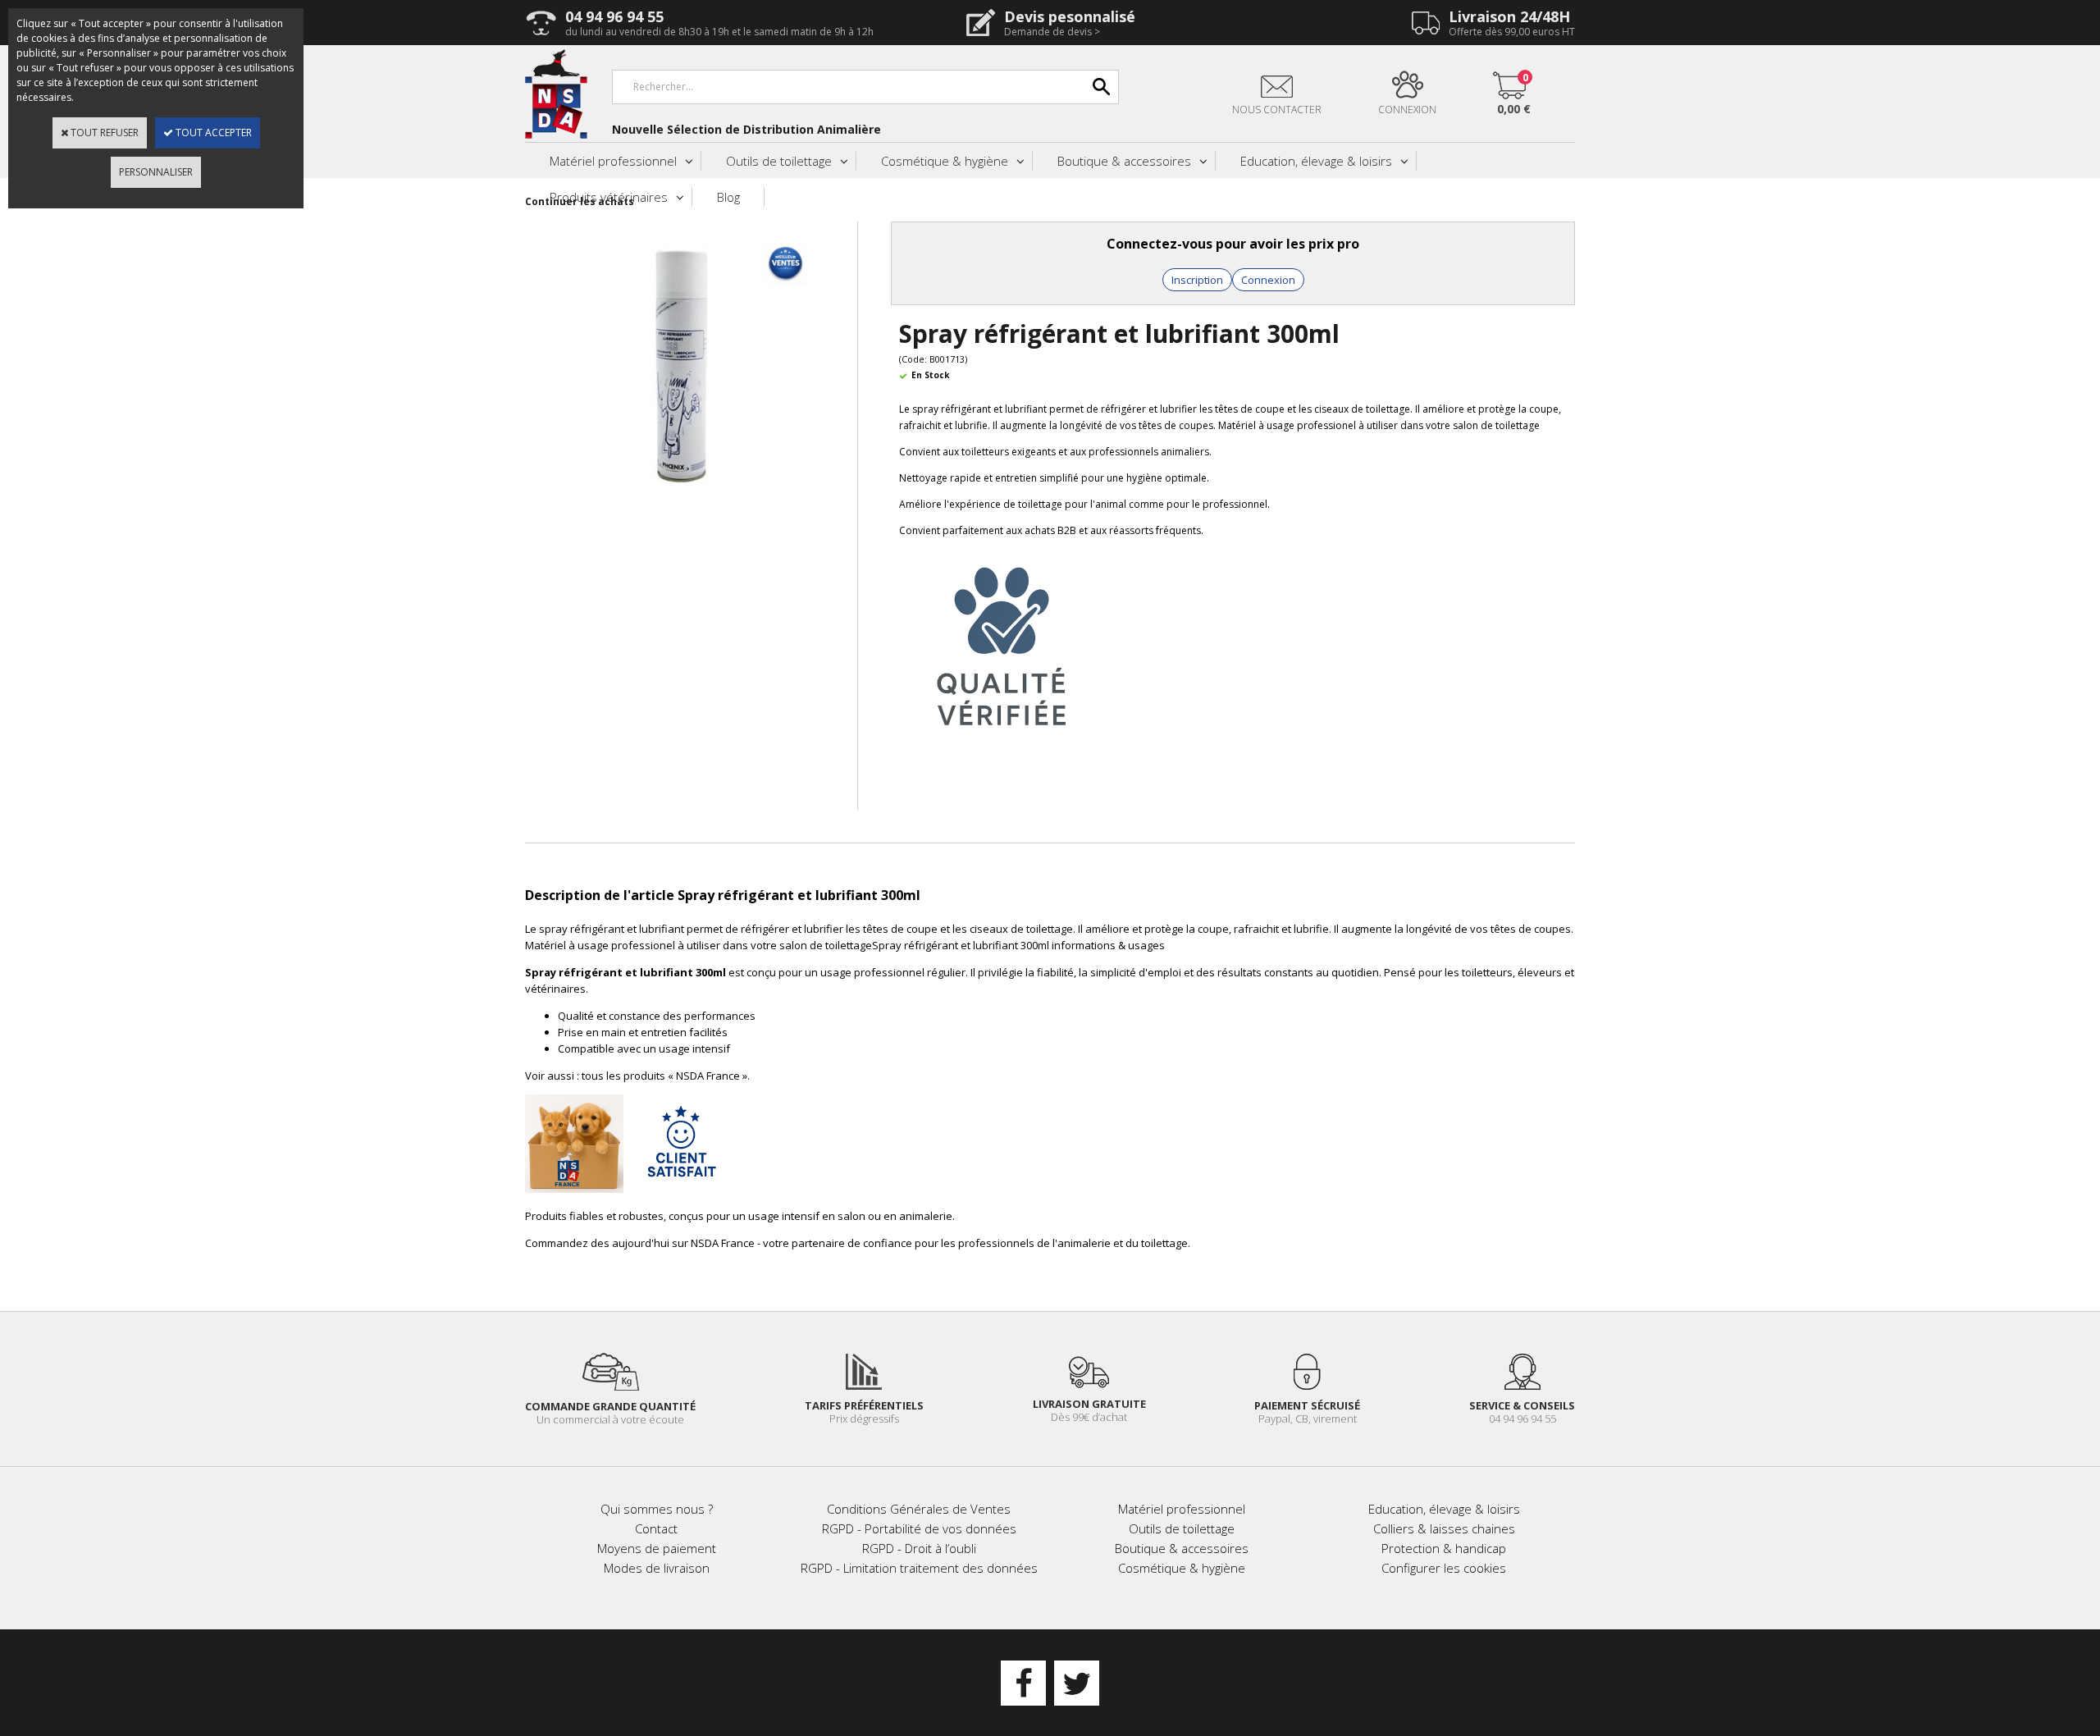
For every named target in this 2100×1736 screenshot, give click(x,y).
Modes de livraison (657, 1568)
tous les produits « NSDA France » (664, 1076)
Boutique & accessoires (1124, 161)
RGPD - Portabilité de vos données (919, 1528)
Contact (656, 1528)
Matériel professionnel (613, 161)
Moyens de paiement (657, 1548)
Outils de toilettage (779, 161)
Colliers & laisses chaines (1444, 1528)
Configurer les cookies (1444, 1568)
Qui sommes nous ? (657, 1509)
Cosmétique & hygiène (945, 161)
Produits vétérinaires (609, 197)
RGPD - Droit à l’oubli (919, 1548)
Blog (728, 197)
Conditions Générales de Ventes (919, 1509)
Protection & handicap (1444, 1548)
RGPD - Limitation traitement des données (919, 1568)
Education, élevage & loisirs (1316, 161)
